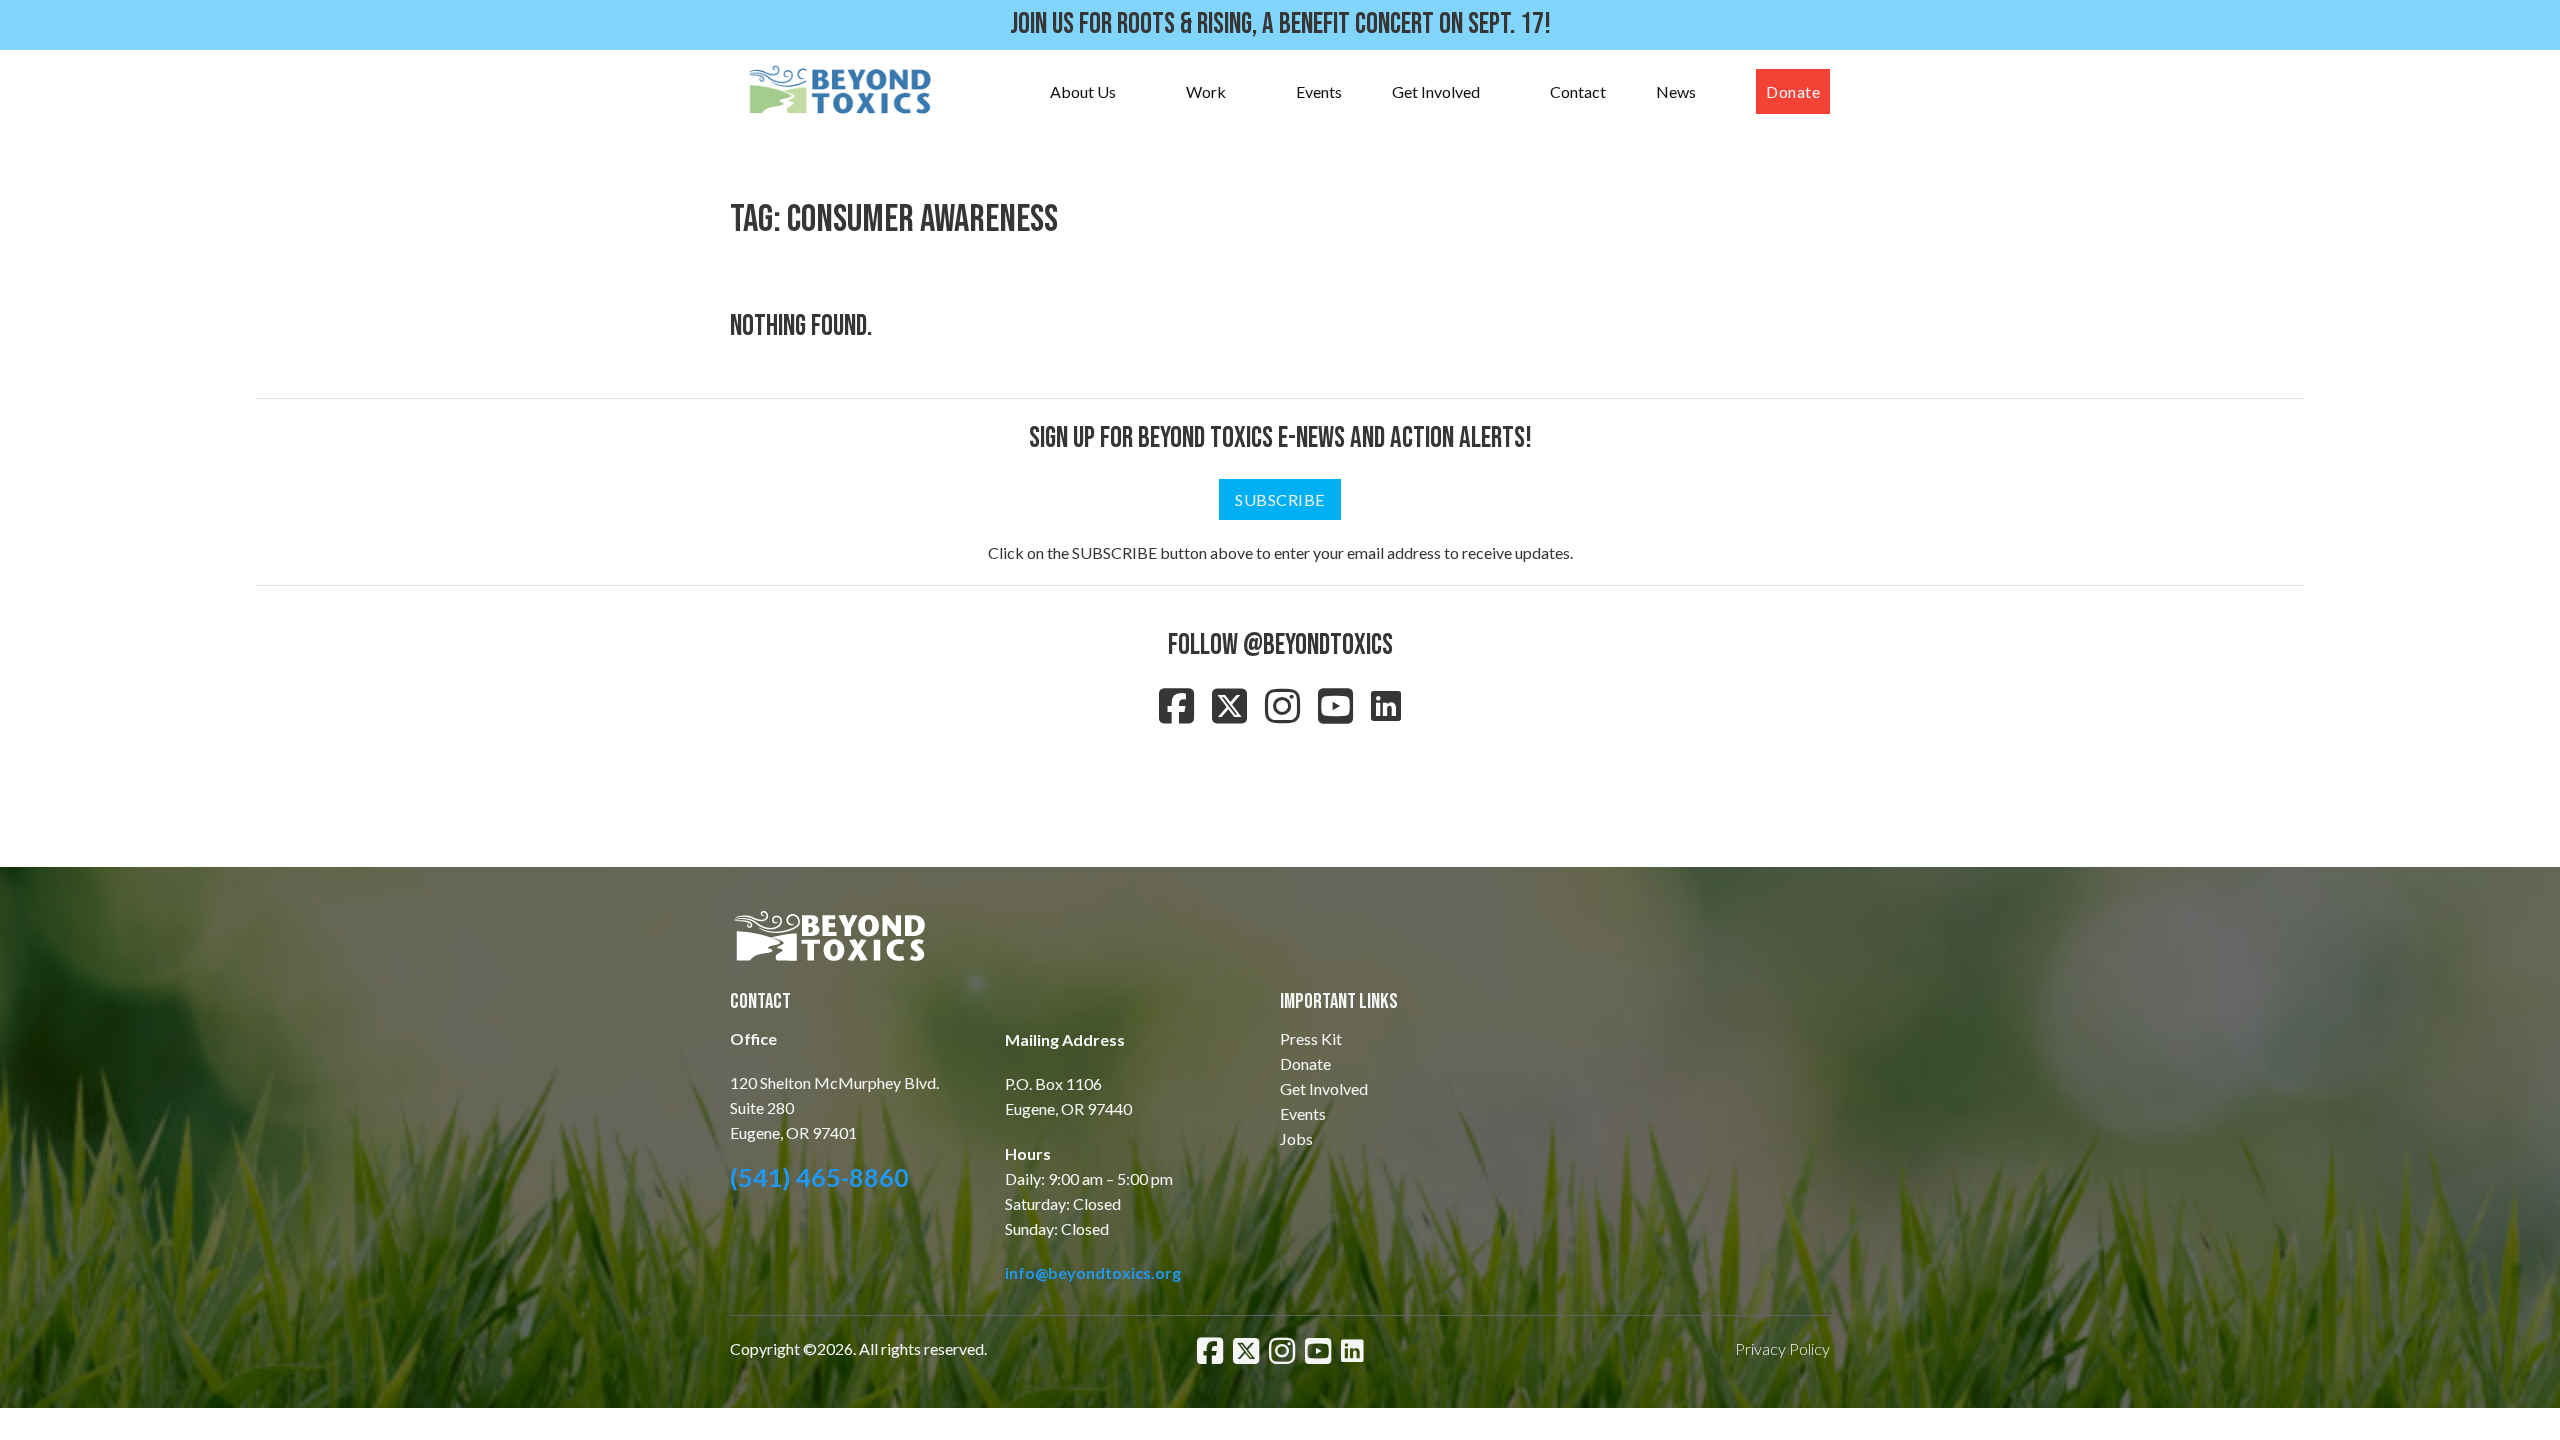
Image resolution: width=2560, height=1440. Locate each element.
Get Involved (1436, 91)
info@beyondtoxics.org (1093, 1272)
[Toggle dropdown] (1136, 92)
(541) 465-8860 (819, 1177)
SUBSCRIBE (1280, 499)
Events (1319, 91)
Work (1206, 91)
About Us (1083, 91)
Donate (1793, 91)
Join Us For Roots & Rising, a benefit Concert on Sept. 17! (1280, 24)
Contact (1578, 91)
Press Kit (1311, 1038)
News (1676, 91)
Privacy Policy (1782, 1348)
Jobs (1296, 1138)
